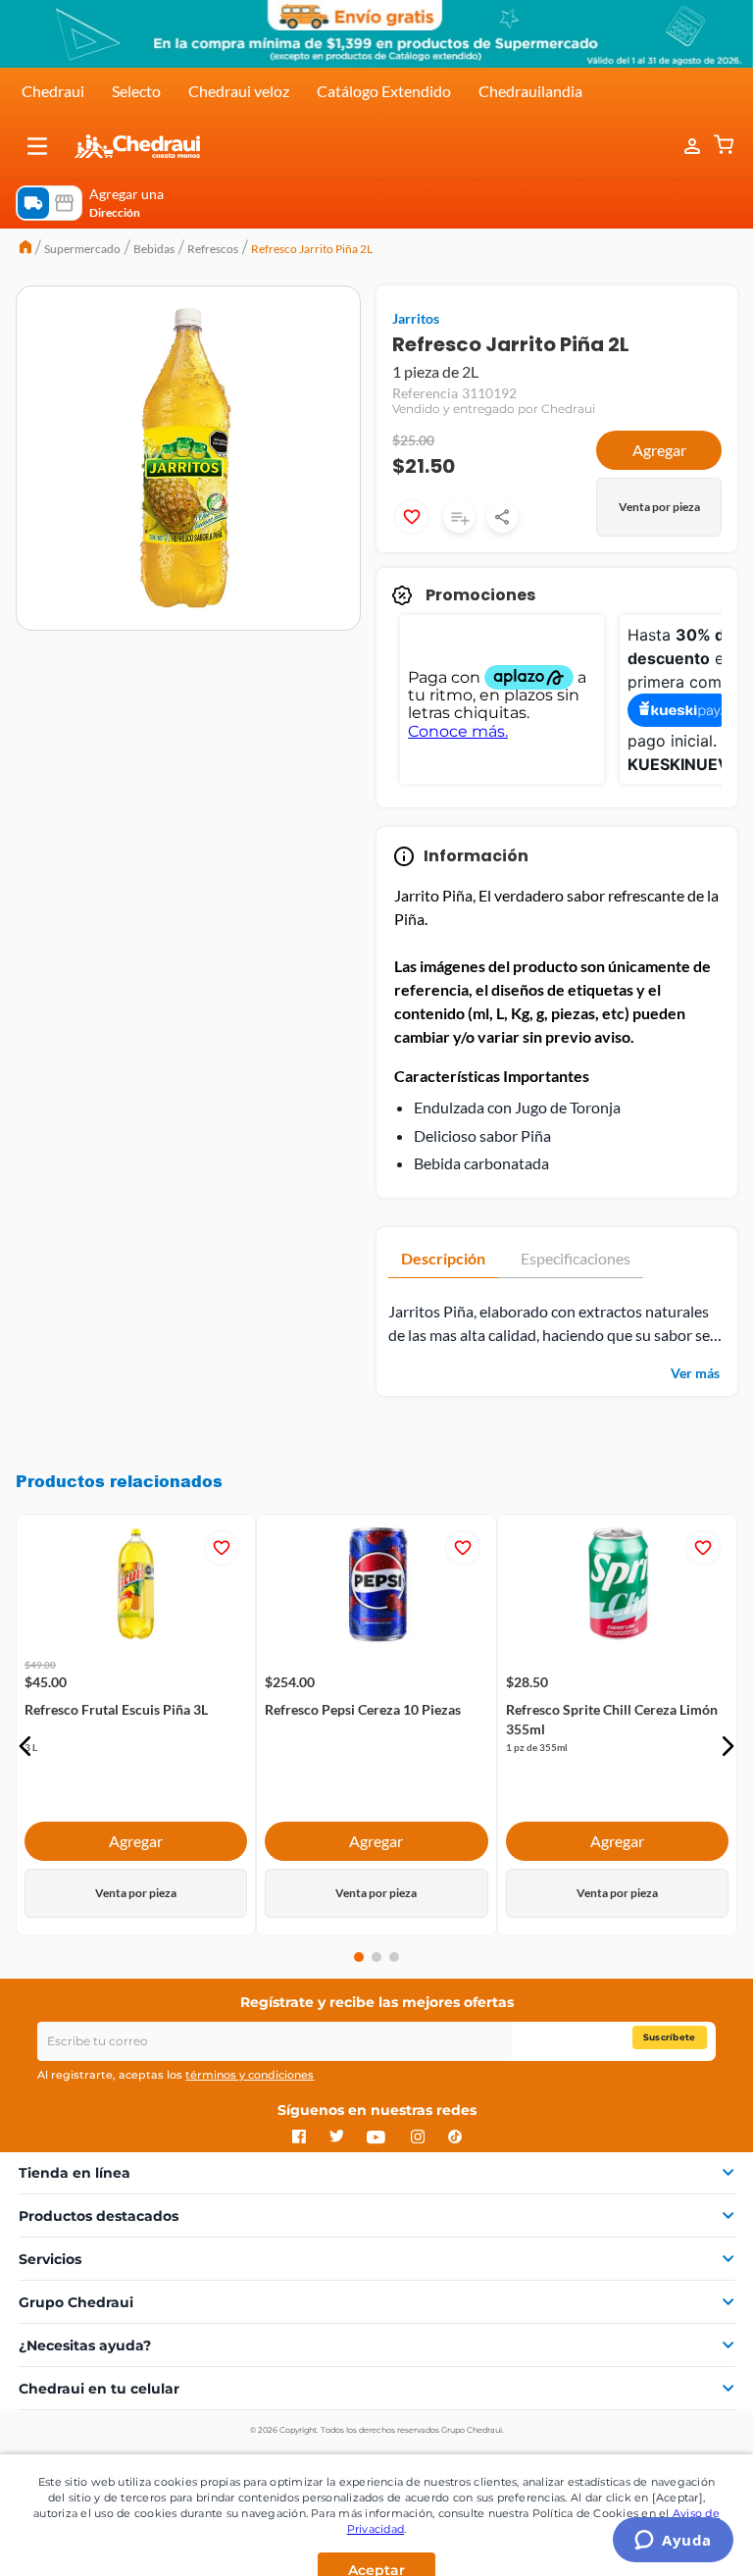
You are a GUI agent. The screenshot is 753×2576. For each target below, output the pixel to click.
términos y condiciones (250, 2075)
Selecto (136, 91)
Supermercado (82, 249)
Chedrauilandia (530, 91)
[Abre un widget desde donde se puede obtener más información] (673, 2542)
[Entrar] (682, 147)
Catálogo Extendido (384, 91)
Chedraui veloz (239, 91)
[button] (37, 146)
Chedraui (53, 91)
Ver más (695, 1373)
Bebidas (154, 249)
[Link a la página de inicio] (25, 249)
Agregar (659, 450)
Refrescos (213, 249)
